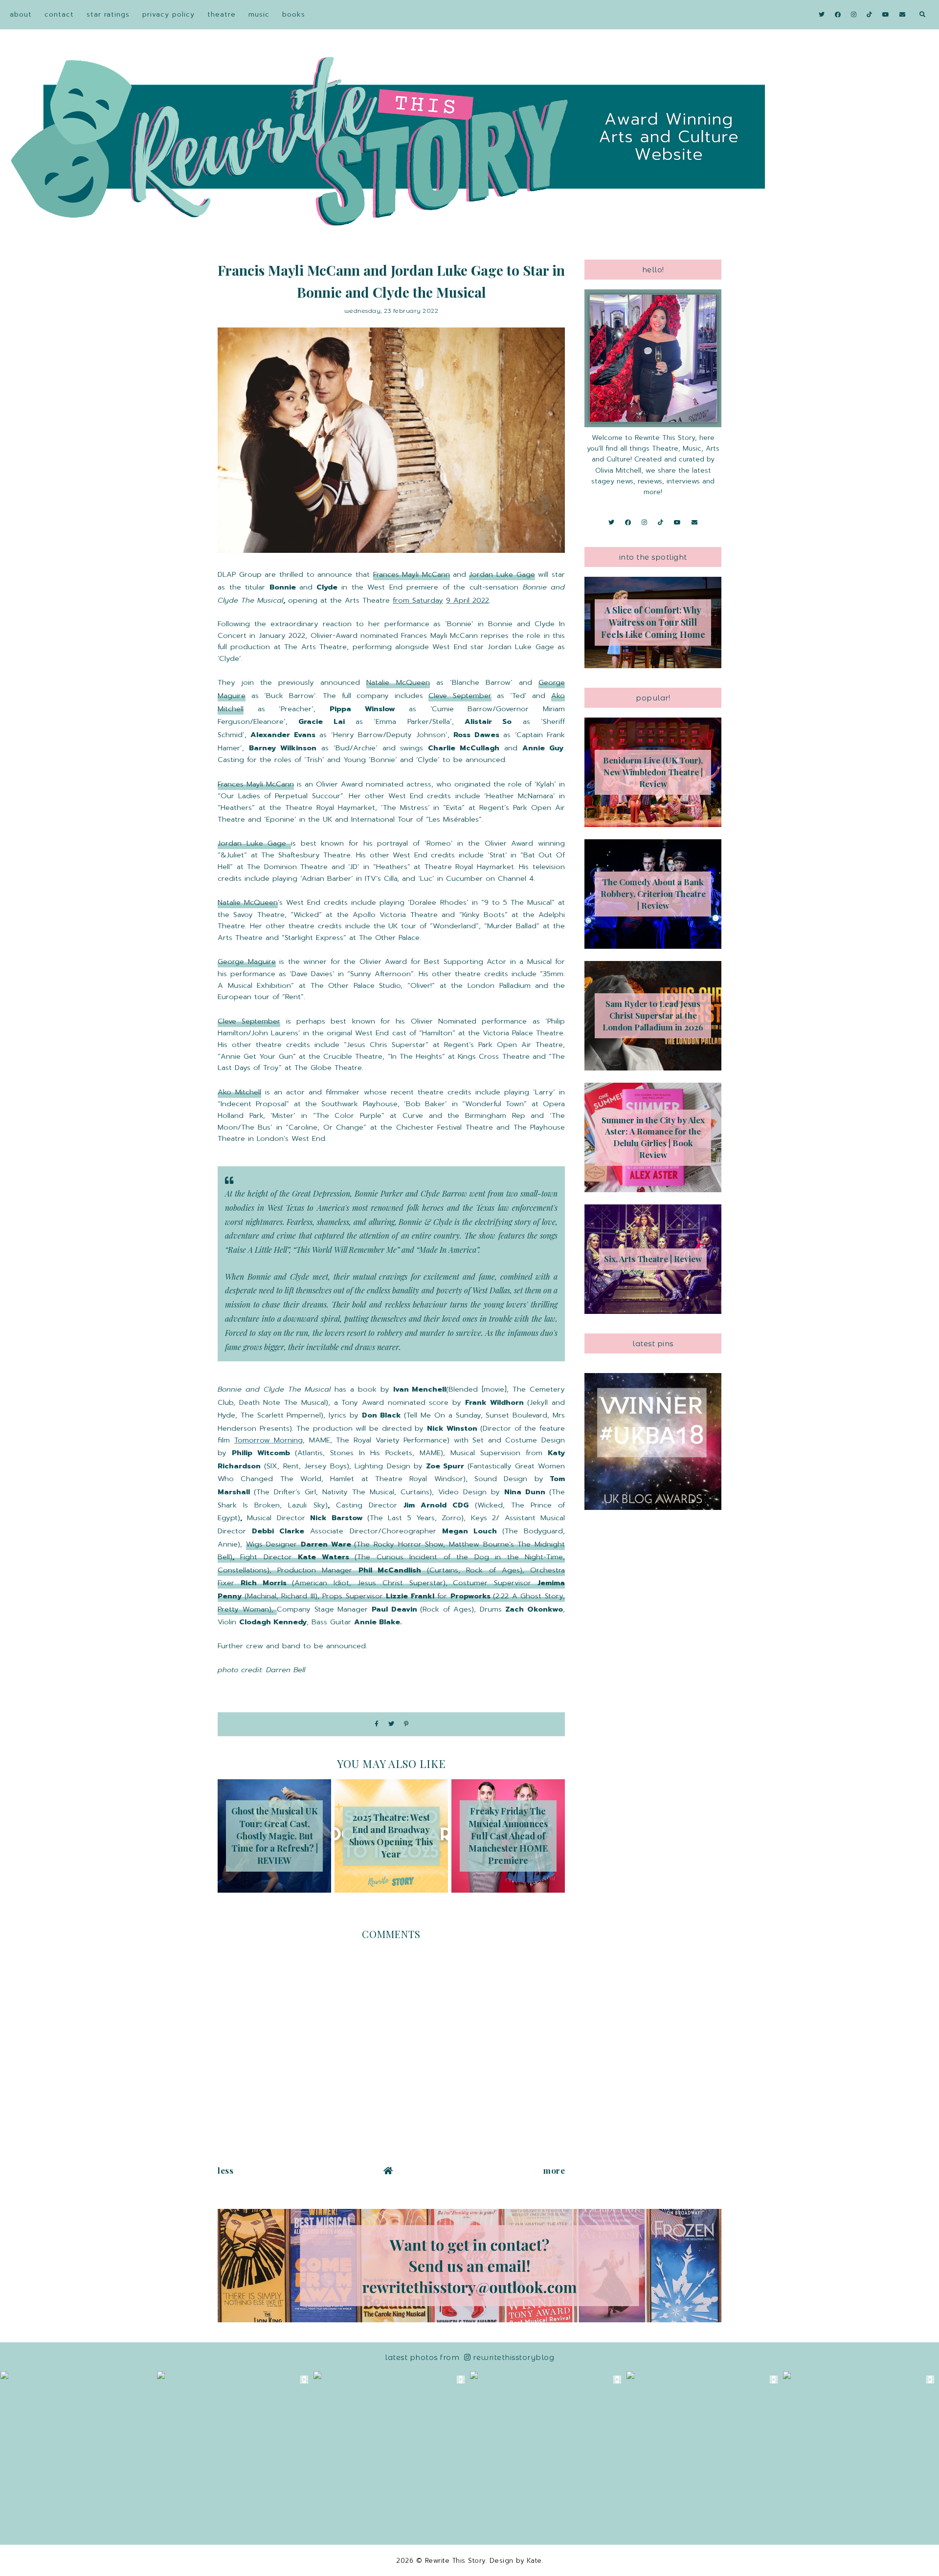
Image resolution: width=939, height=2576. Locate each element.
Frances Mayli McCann (412, 574)
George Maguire (247, 961)
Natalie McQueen (398, 682)
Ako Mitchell (239, 1092)
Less (225, 2170)
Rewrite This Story (455, 2561)
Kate (534, 2561)
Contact (59, 14)
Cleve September (460, 696)
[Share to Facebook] (377, 1724)
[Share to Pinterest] (406, 1724)
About (21, 14)
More (554, 2170)
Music (259, 14)
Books (294, 14)
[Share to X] (391, 1724)
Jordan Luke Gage (502, 574)
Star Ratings (108, 14)
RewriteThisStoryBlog (514, 2357)
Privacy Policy (168, 14)
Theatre (222, 14)
